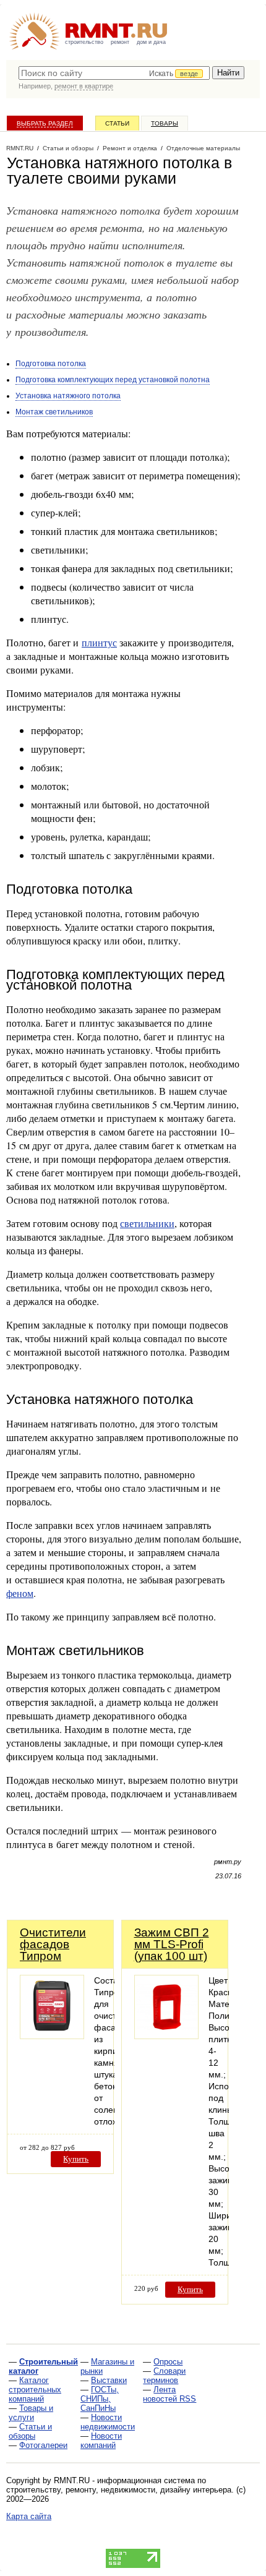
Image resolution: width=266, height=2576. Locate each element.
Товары (165, 123)
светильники (147, 1223)
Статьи (117, 123)
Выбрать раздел (45, 123)
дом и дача (151, 42)
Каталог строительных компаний (35, 2390)
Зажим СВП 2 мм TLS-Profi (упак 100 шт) (172, 1944)
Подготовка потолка (51, 364)
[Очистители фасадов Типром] (52, 2036)
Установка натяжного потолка (68, 396)
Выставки (109, 2380)
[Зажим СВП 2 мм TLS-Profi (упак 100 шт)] (166, 2036)
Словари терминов (164, 2376)
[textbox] (114, 73)
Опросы (168, 2362)
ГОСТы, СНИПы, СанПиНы (100, 2399)
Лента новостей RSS (169, 2394)
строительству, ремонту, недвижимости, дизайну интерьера (119, 2490)
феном (20, 1593)
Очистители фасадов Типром (53, 1944)
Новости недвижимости (108, 2422)
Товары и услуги (31, 2413)
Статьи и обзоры (30, 2431)
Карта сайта (29, 2516)
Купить (76, 2159)
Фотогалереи (43, 2445)
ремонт (120, 42)
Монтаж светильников (54, 412)
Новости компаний (101, 2441)
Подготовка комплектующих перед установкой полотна (113, 380)
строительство (84, 42)
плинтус (99, 642)
